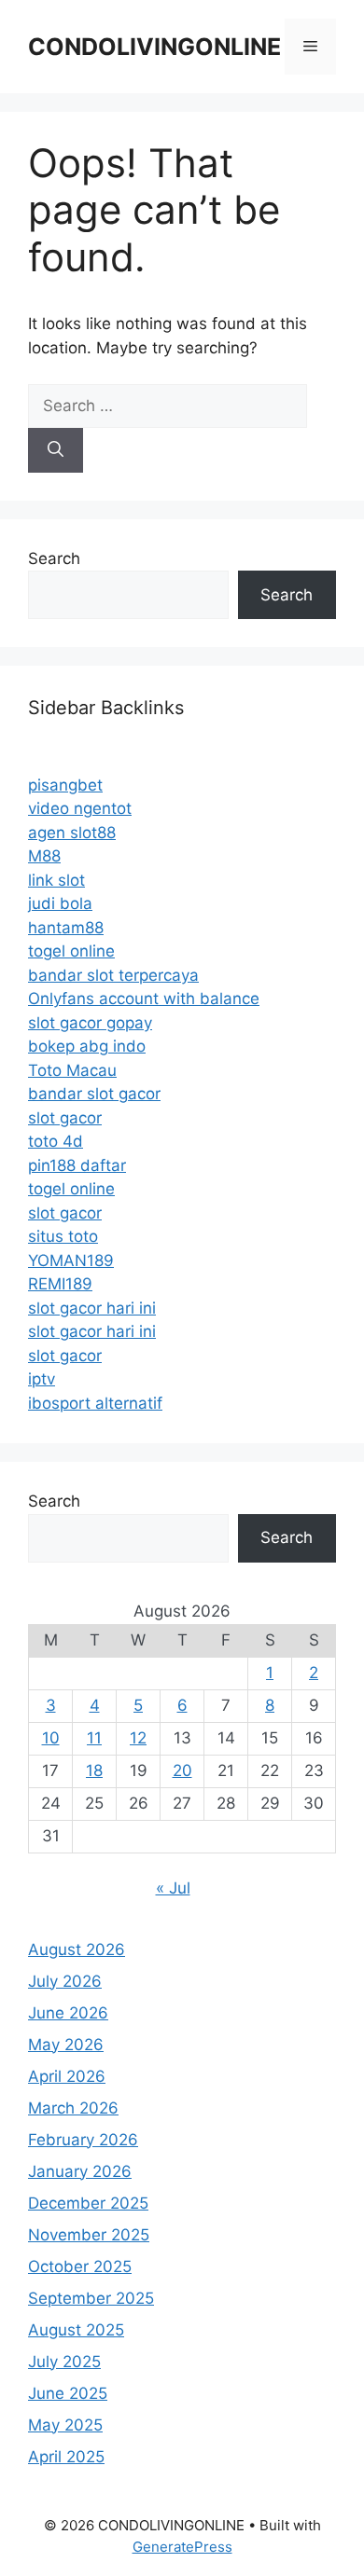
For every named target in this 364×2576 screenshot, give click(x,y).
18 (94, 1770)
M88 (44, 856)
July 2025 (64, 2362)
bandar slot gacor (94, 1094)
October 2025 (80, 2266)
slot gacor (65, 1118)
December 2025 (88, 2203)
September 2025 (91, 2298)
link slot (56, 880)
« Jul (173, 1888)
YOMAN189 (71, 1260)
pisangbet (65, 785)
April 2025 (66, 2457)
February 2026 (83, 2140)
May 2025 (65, 2425)
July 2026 (65, 1981)
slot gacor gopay (90, 1023)
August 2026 (77, 1949)
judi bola (60, 903)
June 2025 (68, 2393)
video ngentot (80, 808)
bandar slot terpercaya (113, 975)
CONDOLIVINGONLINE (154, 47)
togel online (71, 951)
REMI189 (60, 1284)
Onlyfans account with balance (144, 999)
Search (54, 558)
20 (182, 1770)
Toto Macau (72, 1070)
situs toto (63, 1236)
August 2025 (76, 2330)
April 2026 (67, 2076)
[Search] (56, 450)
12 (138, 1738)
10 (51, 1738)
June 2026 (68, 2013)
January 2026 (80, 2171)
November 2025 (89, 2235)
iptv (42, 1379)
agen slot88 (72, 833)
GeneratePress (182, 2547)
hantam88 (66, 928)
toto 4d (56, 1141)
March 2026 (73, 2108)
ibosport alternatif (95, 1403)
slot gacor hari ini (92, 1308)
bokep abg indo (87, 1046)
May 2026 (66, 2045)
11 (94, 1738)
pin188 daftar (77, 1165)
